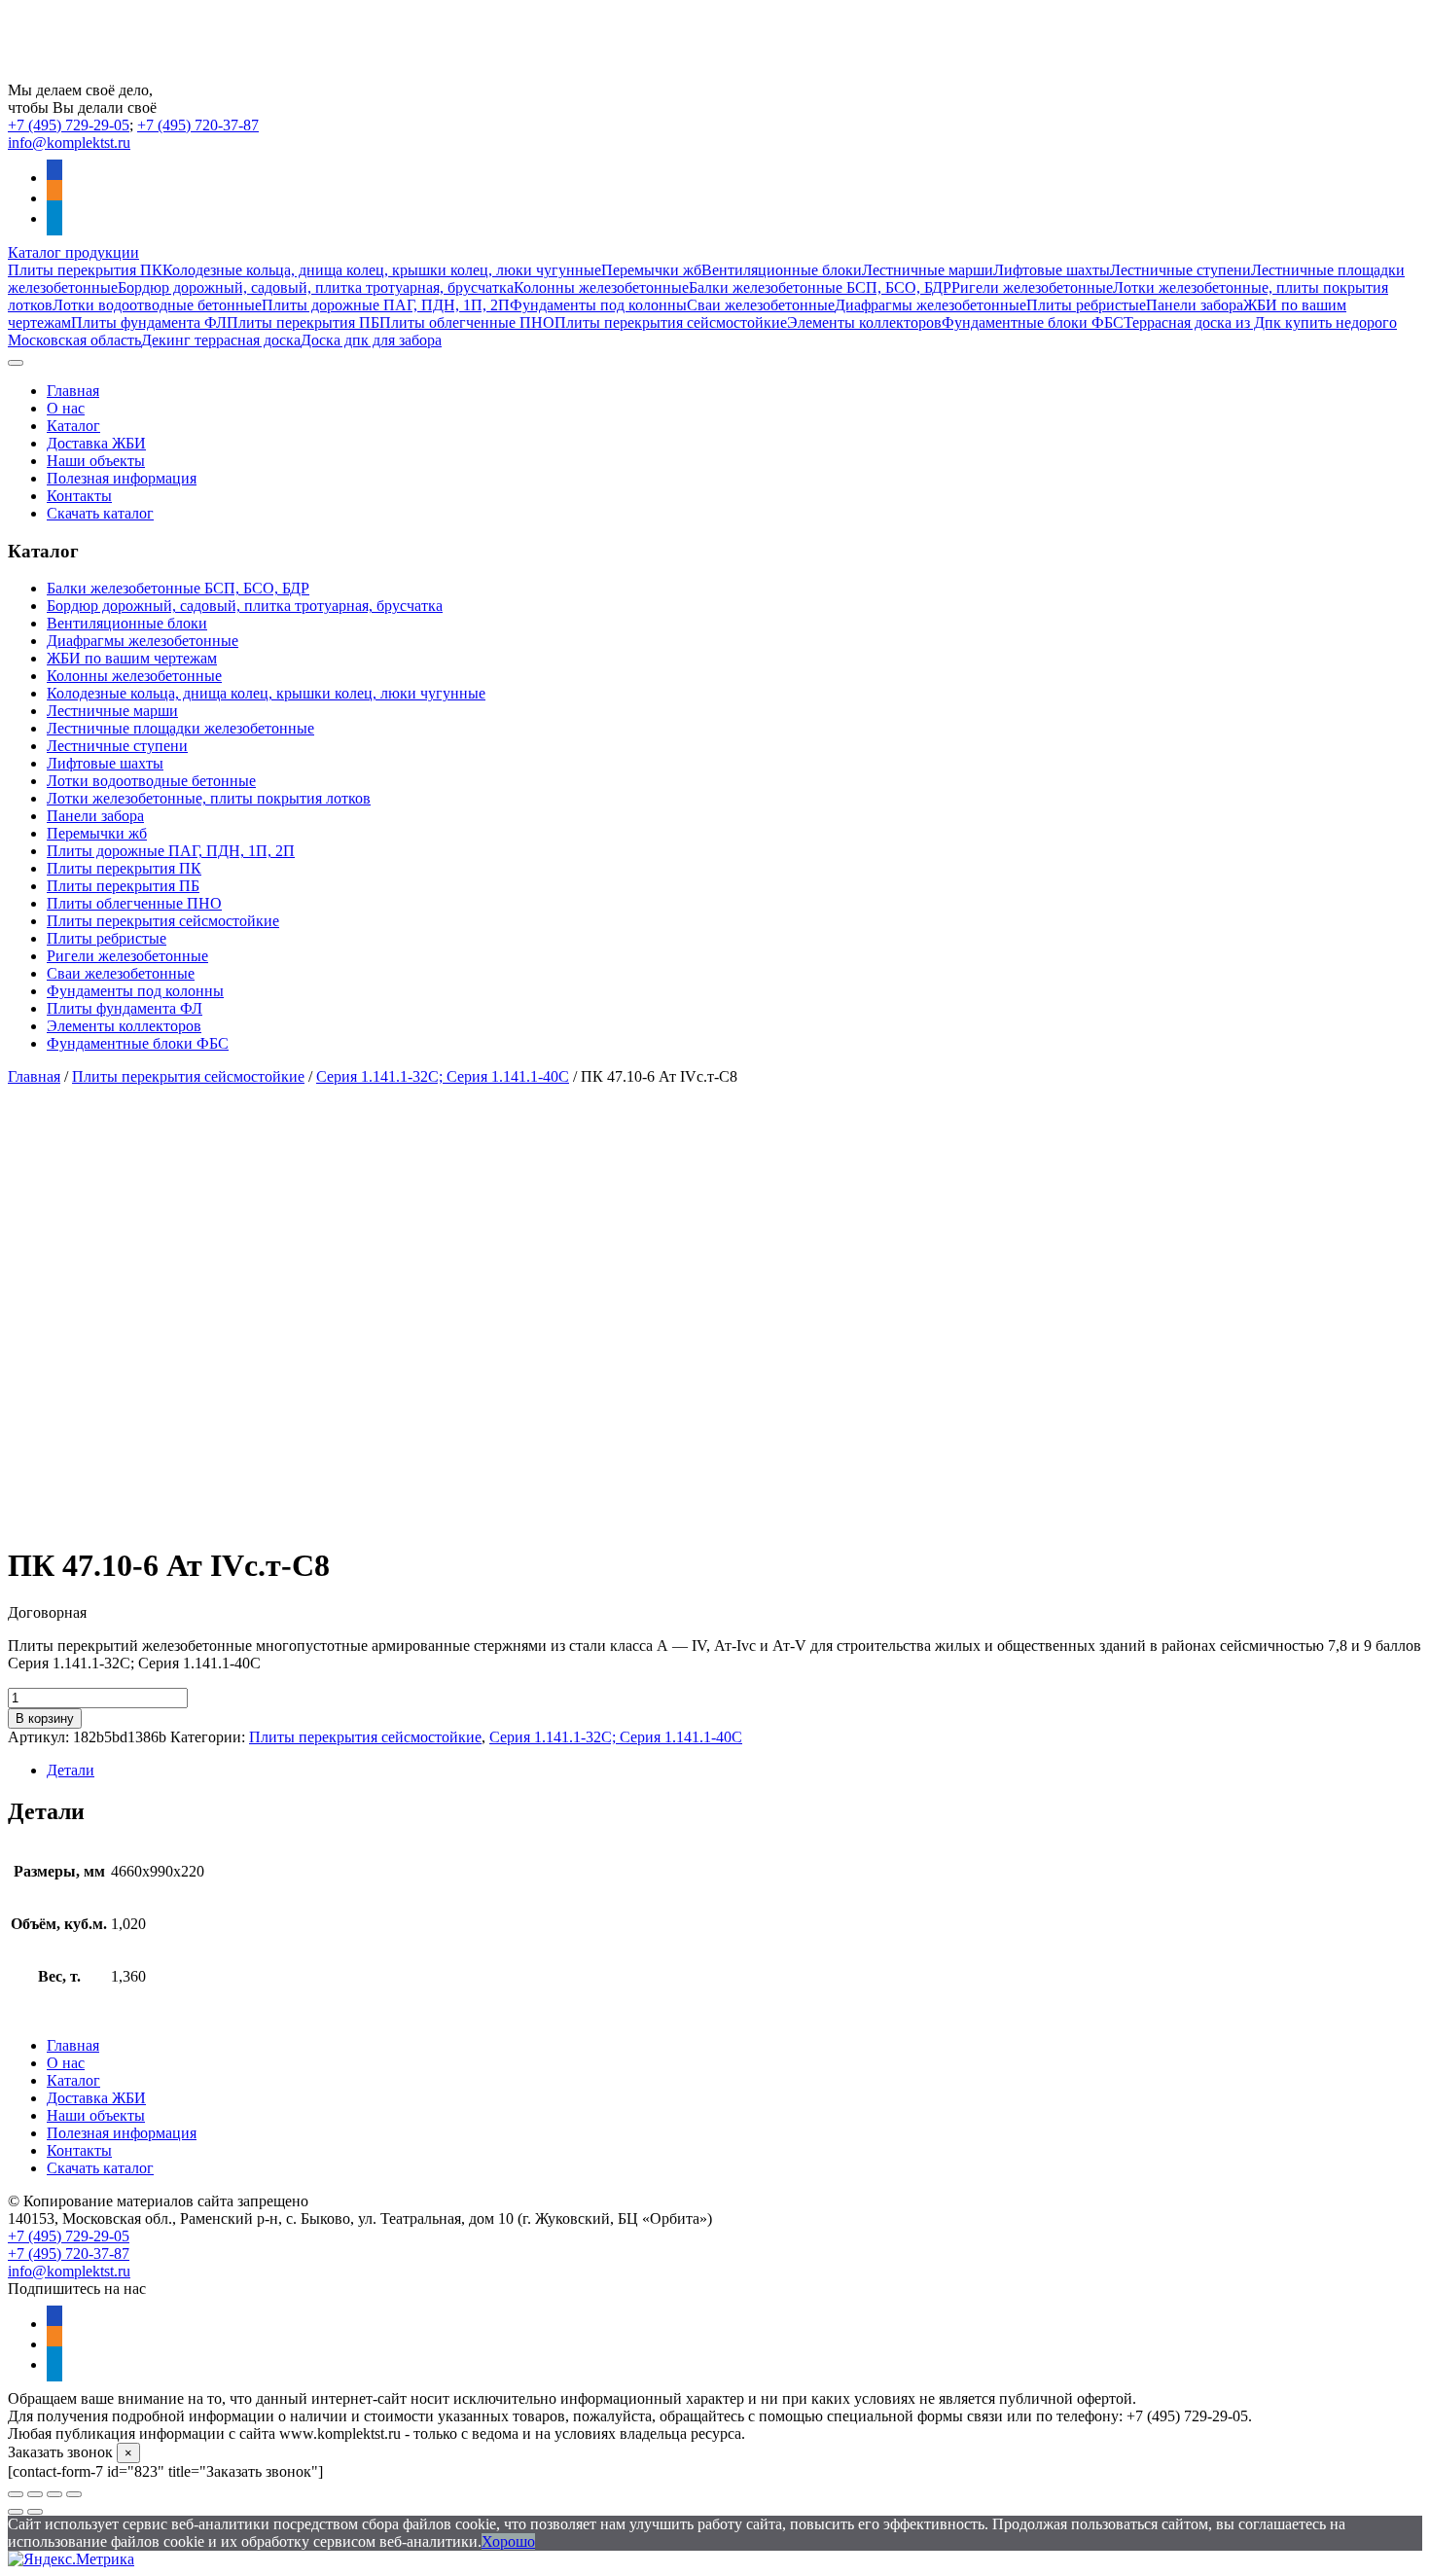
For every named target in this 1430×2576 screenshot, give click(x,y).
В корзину (45, 1718)
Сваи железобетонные (761, 305)
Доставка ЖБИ (96, 443)
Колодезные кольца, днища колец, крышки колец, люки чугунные (382, 270)
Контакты (79, 496)
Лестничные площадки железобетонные (180, 728)
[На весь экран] (35, 2494)
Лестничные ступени (1180, 270)
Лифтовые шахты (1052, 270)
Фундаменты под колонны (598, 305)
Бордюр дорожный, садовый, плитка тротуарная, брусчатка (316, 287)
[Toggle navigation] (16, 363)
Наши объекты (96, 461)
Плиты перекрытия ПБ (303, 322)
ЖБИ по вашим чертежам (132, 658)
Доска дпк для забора (371, 340)
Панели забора (1195, 305)
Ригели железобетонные (1032, 287)
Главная (73, 391)
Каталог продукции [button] (73, 252)
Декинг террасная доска (221, 340)
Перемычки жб (651, 270)
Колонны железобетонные (601, 287)
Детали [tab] (71, 1770)
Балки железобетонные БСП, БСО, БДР (820, 287)
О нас (66, 408)
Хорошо (508, 2541)
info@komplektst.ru (69, 143)
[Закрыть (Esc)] (74, 2494)
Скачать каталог (100, 513)
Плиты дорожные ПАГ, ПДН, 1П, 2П (386, 305)
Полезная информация (122, 478)
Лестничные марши (928, 270)
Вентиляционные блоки (782, 270)
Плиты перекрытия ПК (85, 270)
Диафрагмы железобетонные (930, 305)
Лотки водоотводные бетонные (157, 305)
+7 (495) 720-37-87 (198, 125)
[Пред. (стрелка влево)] (16, 2512)
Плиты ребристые (1086, 305)
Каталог (73, 426)
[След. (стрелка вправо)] (35, 2512)
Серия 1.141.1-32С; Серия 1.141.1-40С (443, 1076)
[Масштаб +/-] (16, 2494)
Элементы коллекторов (864, 322)
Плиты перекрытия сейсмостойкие (671, 322)
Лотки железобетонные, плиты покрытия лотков (209, 798)
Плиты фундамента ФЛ (149, 322)
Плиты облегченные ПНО (467, 322)
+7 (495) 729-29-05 (69, 125)
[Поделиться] (54, 2494)
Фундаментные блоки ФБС (1033, 322)
